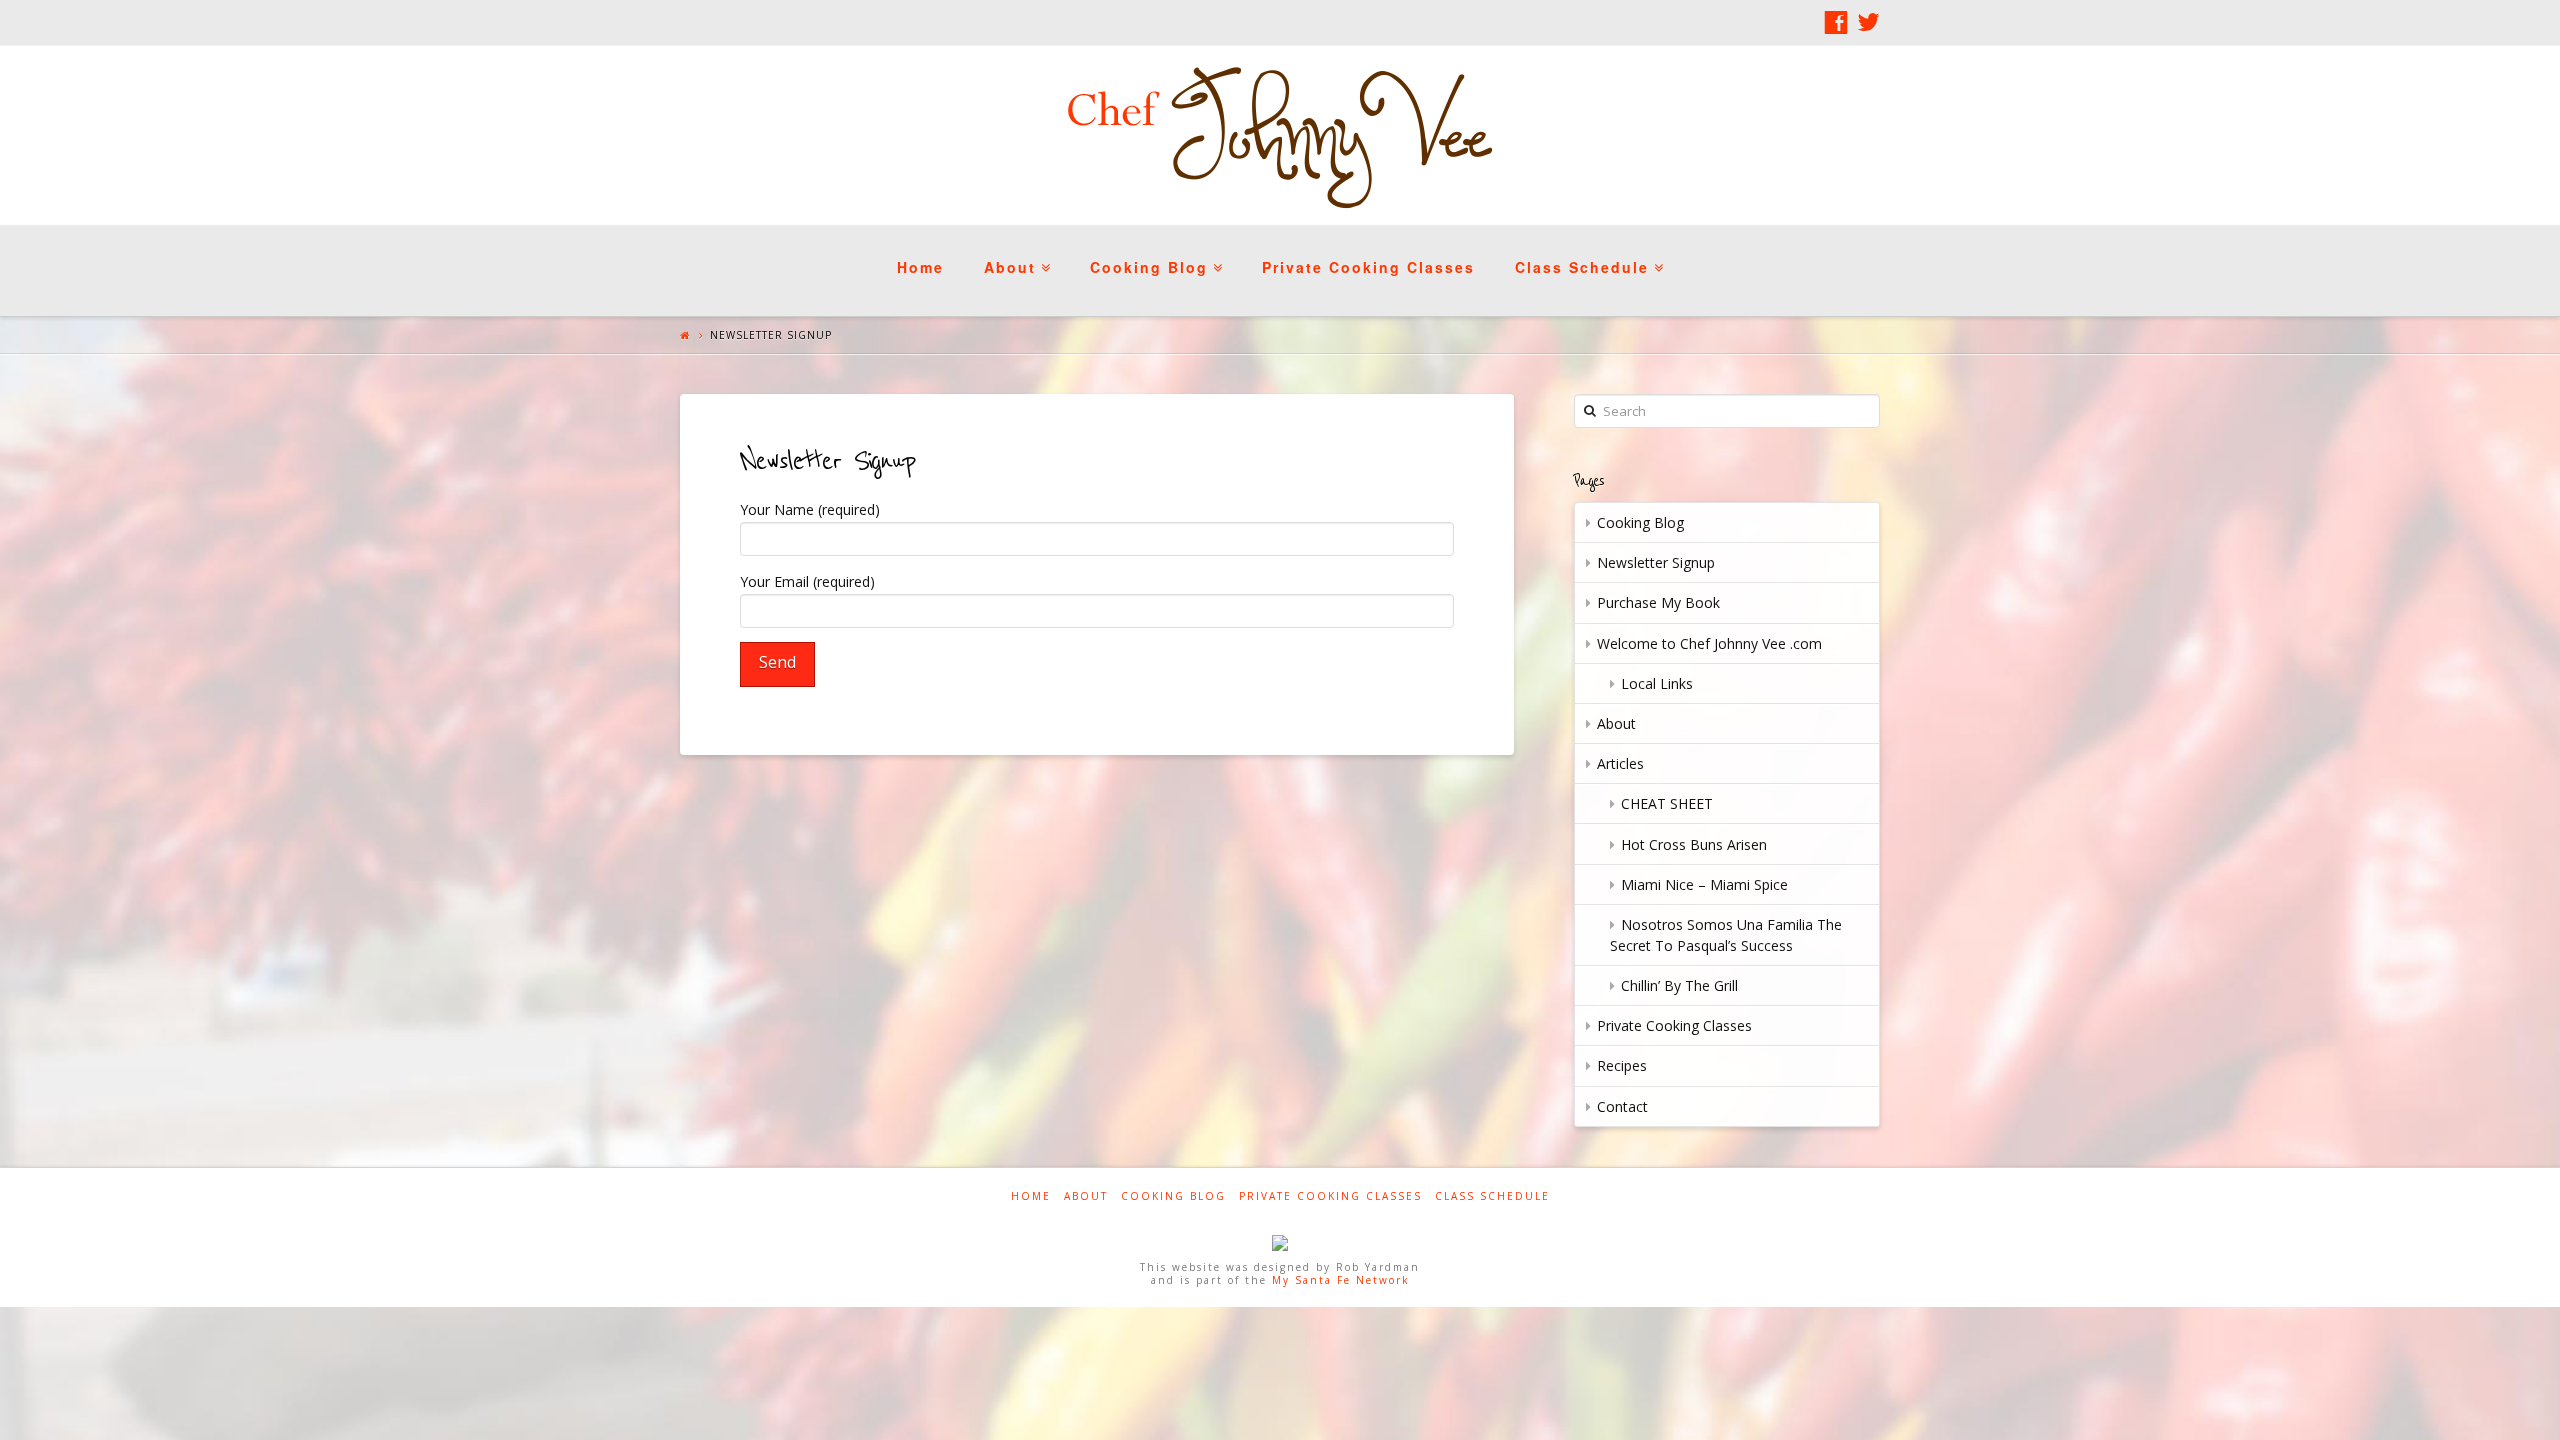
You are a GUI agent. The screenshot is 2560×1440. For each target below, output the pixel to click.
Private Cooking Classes (1368, 267)
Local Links (1657, 683)
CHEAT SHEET (1667, 803)
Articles (1620, 763)
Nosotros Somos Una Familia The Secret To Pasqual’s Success (1726, 935)
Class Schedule (1587, 251)
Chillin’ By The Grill (1679, 985)
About (1015, 251)
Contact (1622, 1106)
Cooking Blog (1154, 251)
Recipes (1622, 1065)
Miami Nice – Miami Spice (1704, 884)
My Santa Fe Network (1341, 1280)
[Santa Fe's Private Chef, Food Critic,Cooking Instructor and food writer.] (1280, 135)
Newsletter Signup (1656, 562)
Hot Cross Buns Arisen (1694, 844)
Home (920, 267)
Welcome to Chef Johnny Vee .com (1709, 643)
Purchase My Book (1658, 602)
